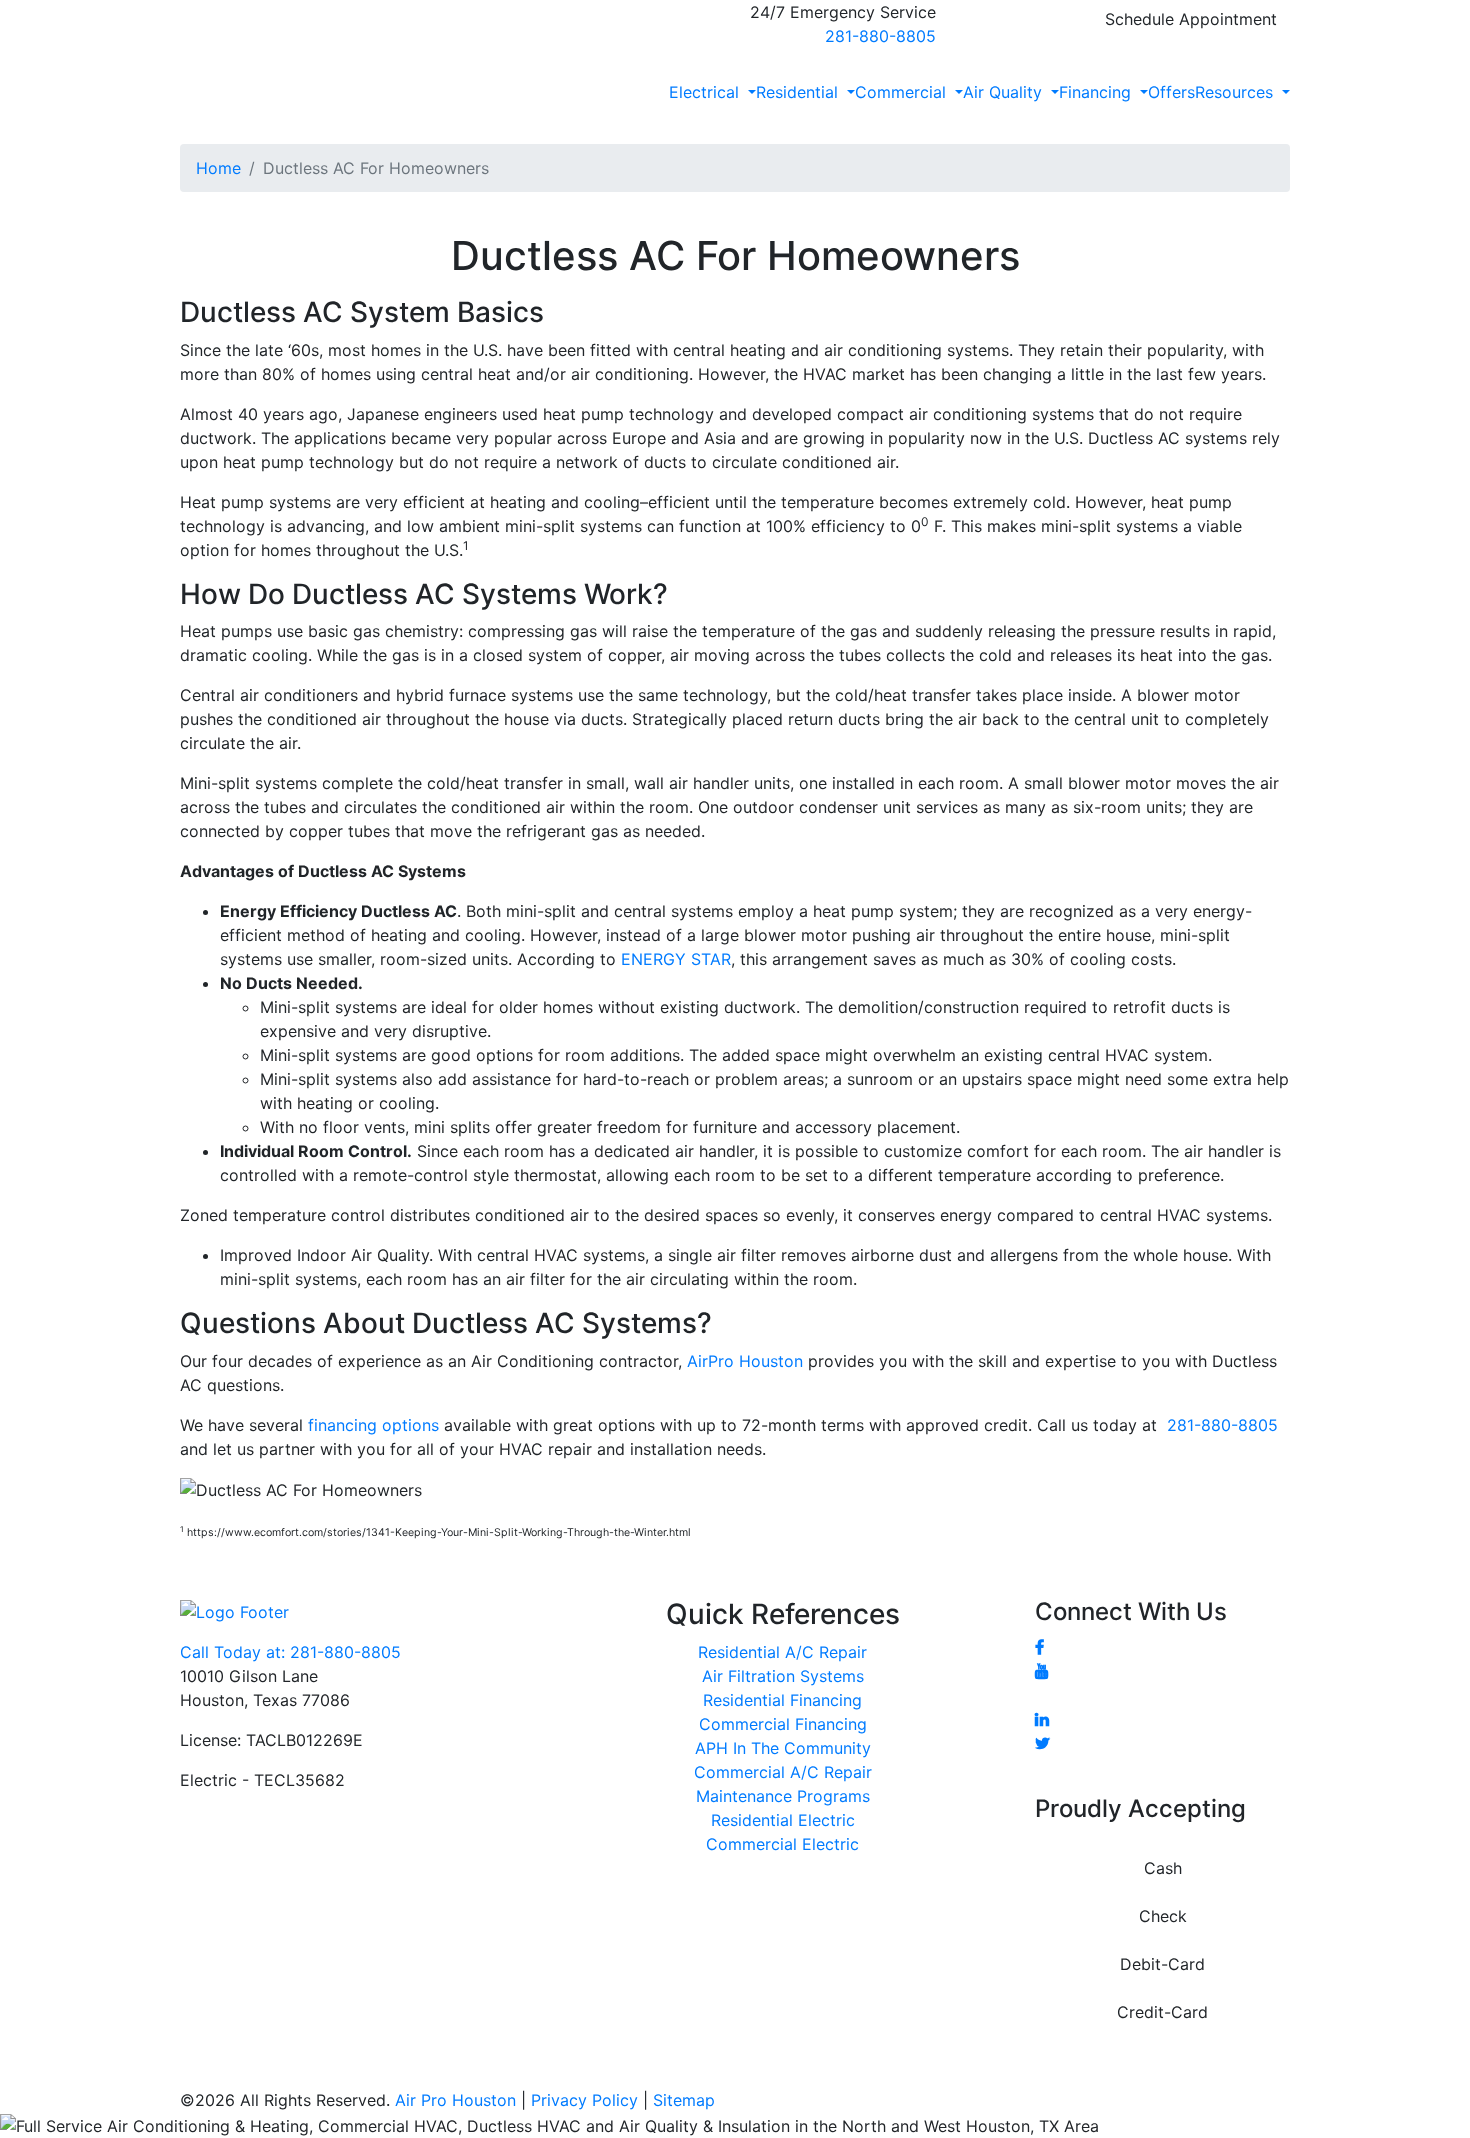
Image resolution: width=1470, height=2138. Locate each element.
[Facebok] (1039, 1647)
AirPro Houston (745, 1361)
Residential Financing (782, 1700)
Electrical (706, 92)
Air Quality (1005, 92)
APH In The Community (783, 1748)
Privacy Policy (584, 2100)
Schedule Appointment (1191, 19)
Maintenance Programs (783, 1796)
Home (218, 168)
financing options (373, 1425)
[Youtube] (1042, 1671)
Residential (799, 92)
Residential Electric (783, 1820)
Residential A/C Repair (782, 1652)
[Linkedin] (1042, 1719)
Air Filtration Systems (783, 1676)
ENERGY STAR (676, 959)
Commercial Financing (783, 1724)
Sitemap (684, 2100)
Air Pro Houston (455, 2100)
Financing (1097, 92)
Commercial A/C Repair (783, 1772)
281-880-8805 (880, 36)
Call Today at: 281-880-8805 (290, 1652)
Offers (1171, 92)
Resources (1236, 92)
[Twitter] (1042, 1743)
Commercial (903, 92)
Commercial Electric (782, 1844)
